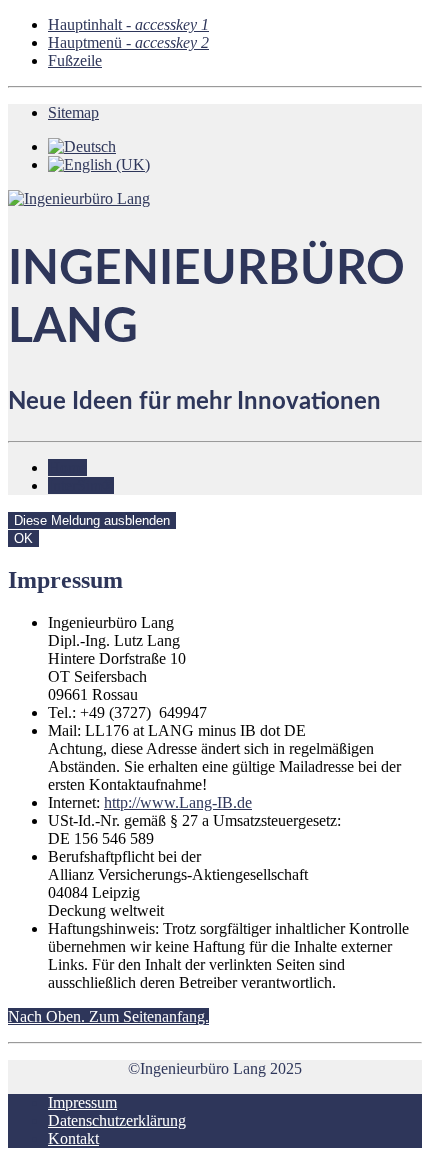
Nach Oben (108, 1016)
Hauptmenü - (128, 42)
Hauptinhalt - (128, 24)
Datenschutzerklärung (117, 1120)
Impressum (82, 1102)
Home (67, 467)
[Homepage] (79, 198)
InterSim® (81, 485)
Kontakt (73, 1138)
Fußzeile (75, 60)
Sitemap (73, 112)
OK (23, 538)
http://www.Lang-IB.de (178, 802)
